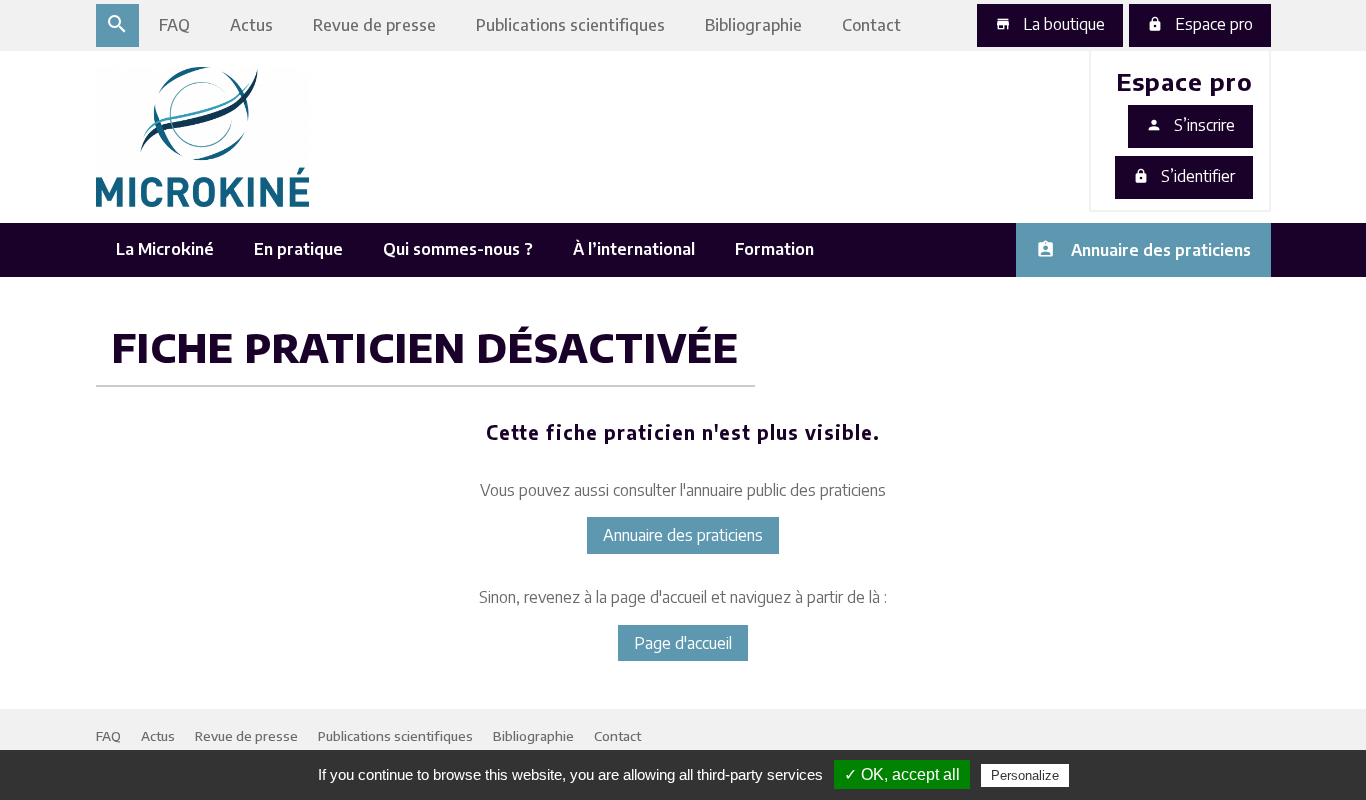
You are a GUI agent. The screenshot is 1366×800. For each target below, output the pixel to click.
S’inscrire (1190, 125)
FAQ (174, 25)
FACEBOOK (1054, 194)
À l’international (634, 249)
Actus (251, 25)
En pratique (298, 249)
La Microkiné (165, 249)
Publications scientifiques (570, 25)
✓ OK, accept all (902, 774)
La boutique (1050, 24)
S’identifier (1184, 176)
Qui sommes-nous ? (458, 249)
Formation (774, 249)
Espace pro (1200, 24)
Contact (871, 25)
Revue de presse (374, 25)
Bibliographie (753, 25)
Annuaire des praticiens (1161, 250)
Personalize (1025, 775)
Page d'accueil (683, 643)
